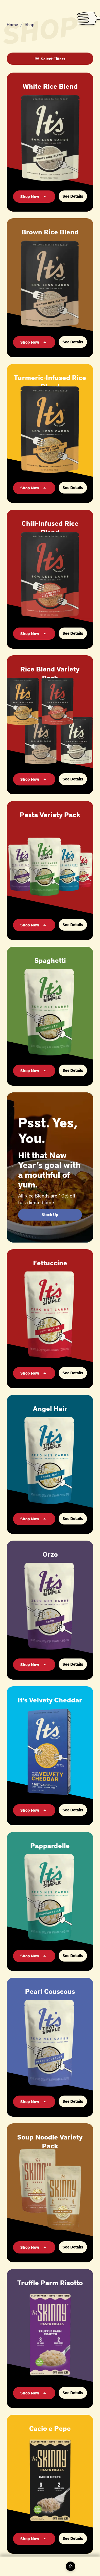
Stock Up (50, 1215)
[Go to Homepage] (71, 2566)
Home (12, 24)
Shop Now (30, 196)
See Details (73, 196)
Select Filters (53, 59)
